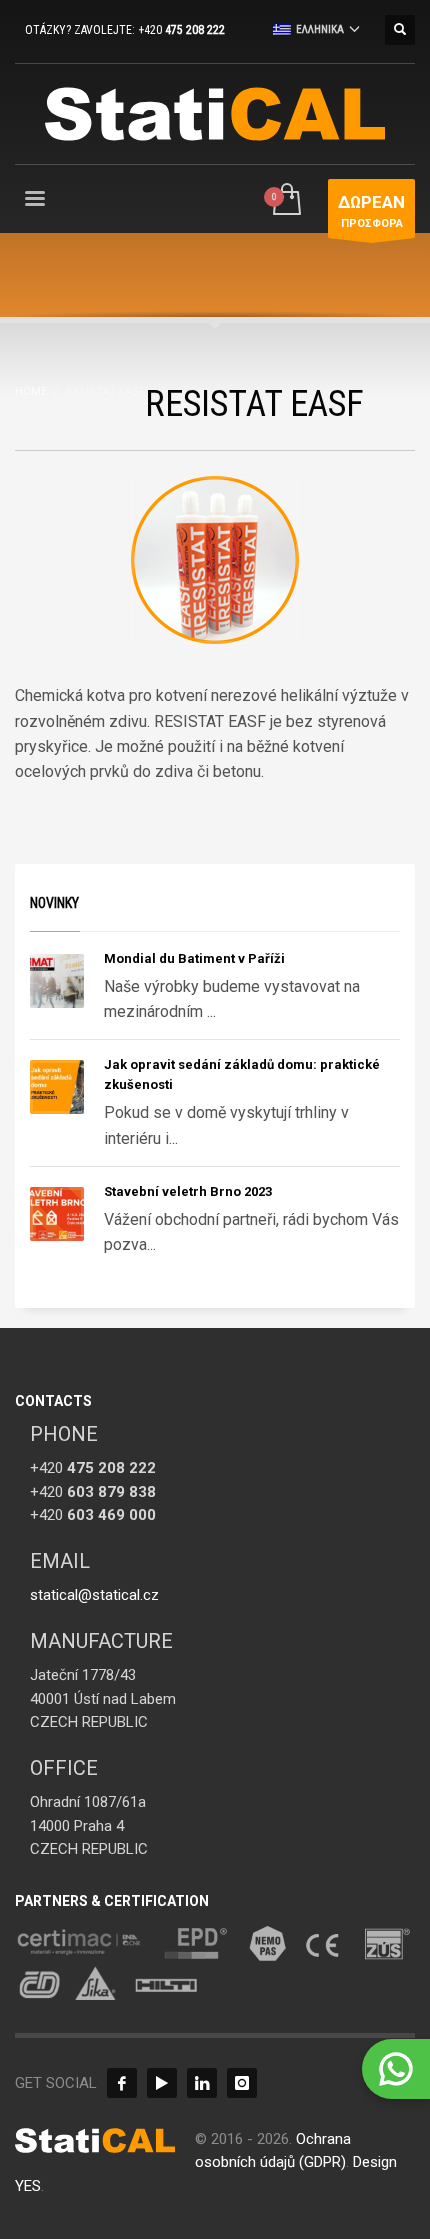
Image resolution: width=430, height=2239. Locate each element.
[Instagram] (242, 2083)
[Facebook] (122, 2083)
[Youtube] (162, 2083)
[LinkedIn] (202, 2083)
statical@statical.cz (94, 1595)
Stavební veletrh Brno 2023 (188, 1191)
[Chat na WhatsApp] (396, 2069)
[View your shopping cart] (285, 200)
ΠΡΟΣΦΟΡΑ (371, 211)
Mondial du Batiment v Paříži (194, 958)
